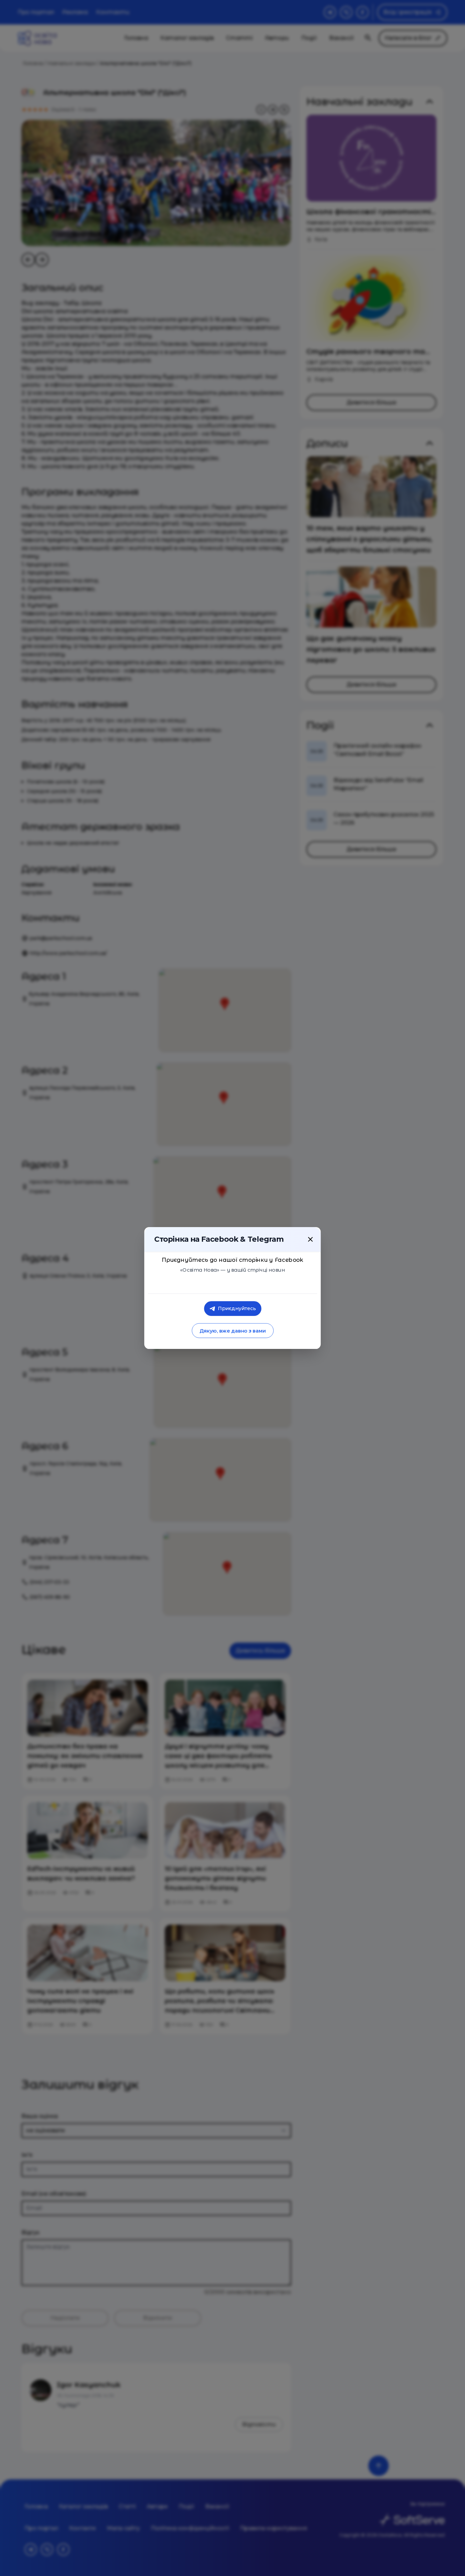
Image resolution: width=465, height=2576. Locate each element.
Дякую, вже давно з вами (232, 1331)
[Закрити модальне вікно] (310, 1239)
